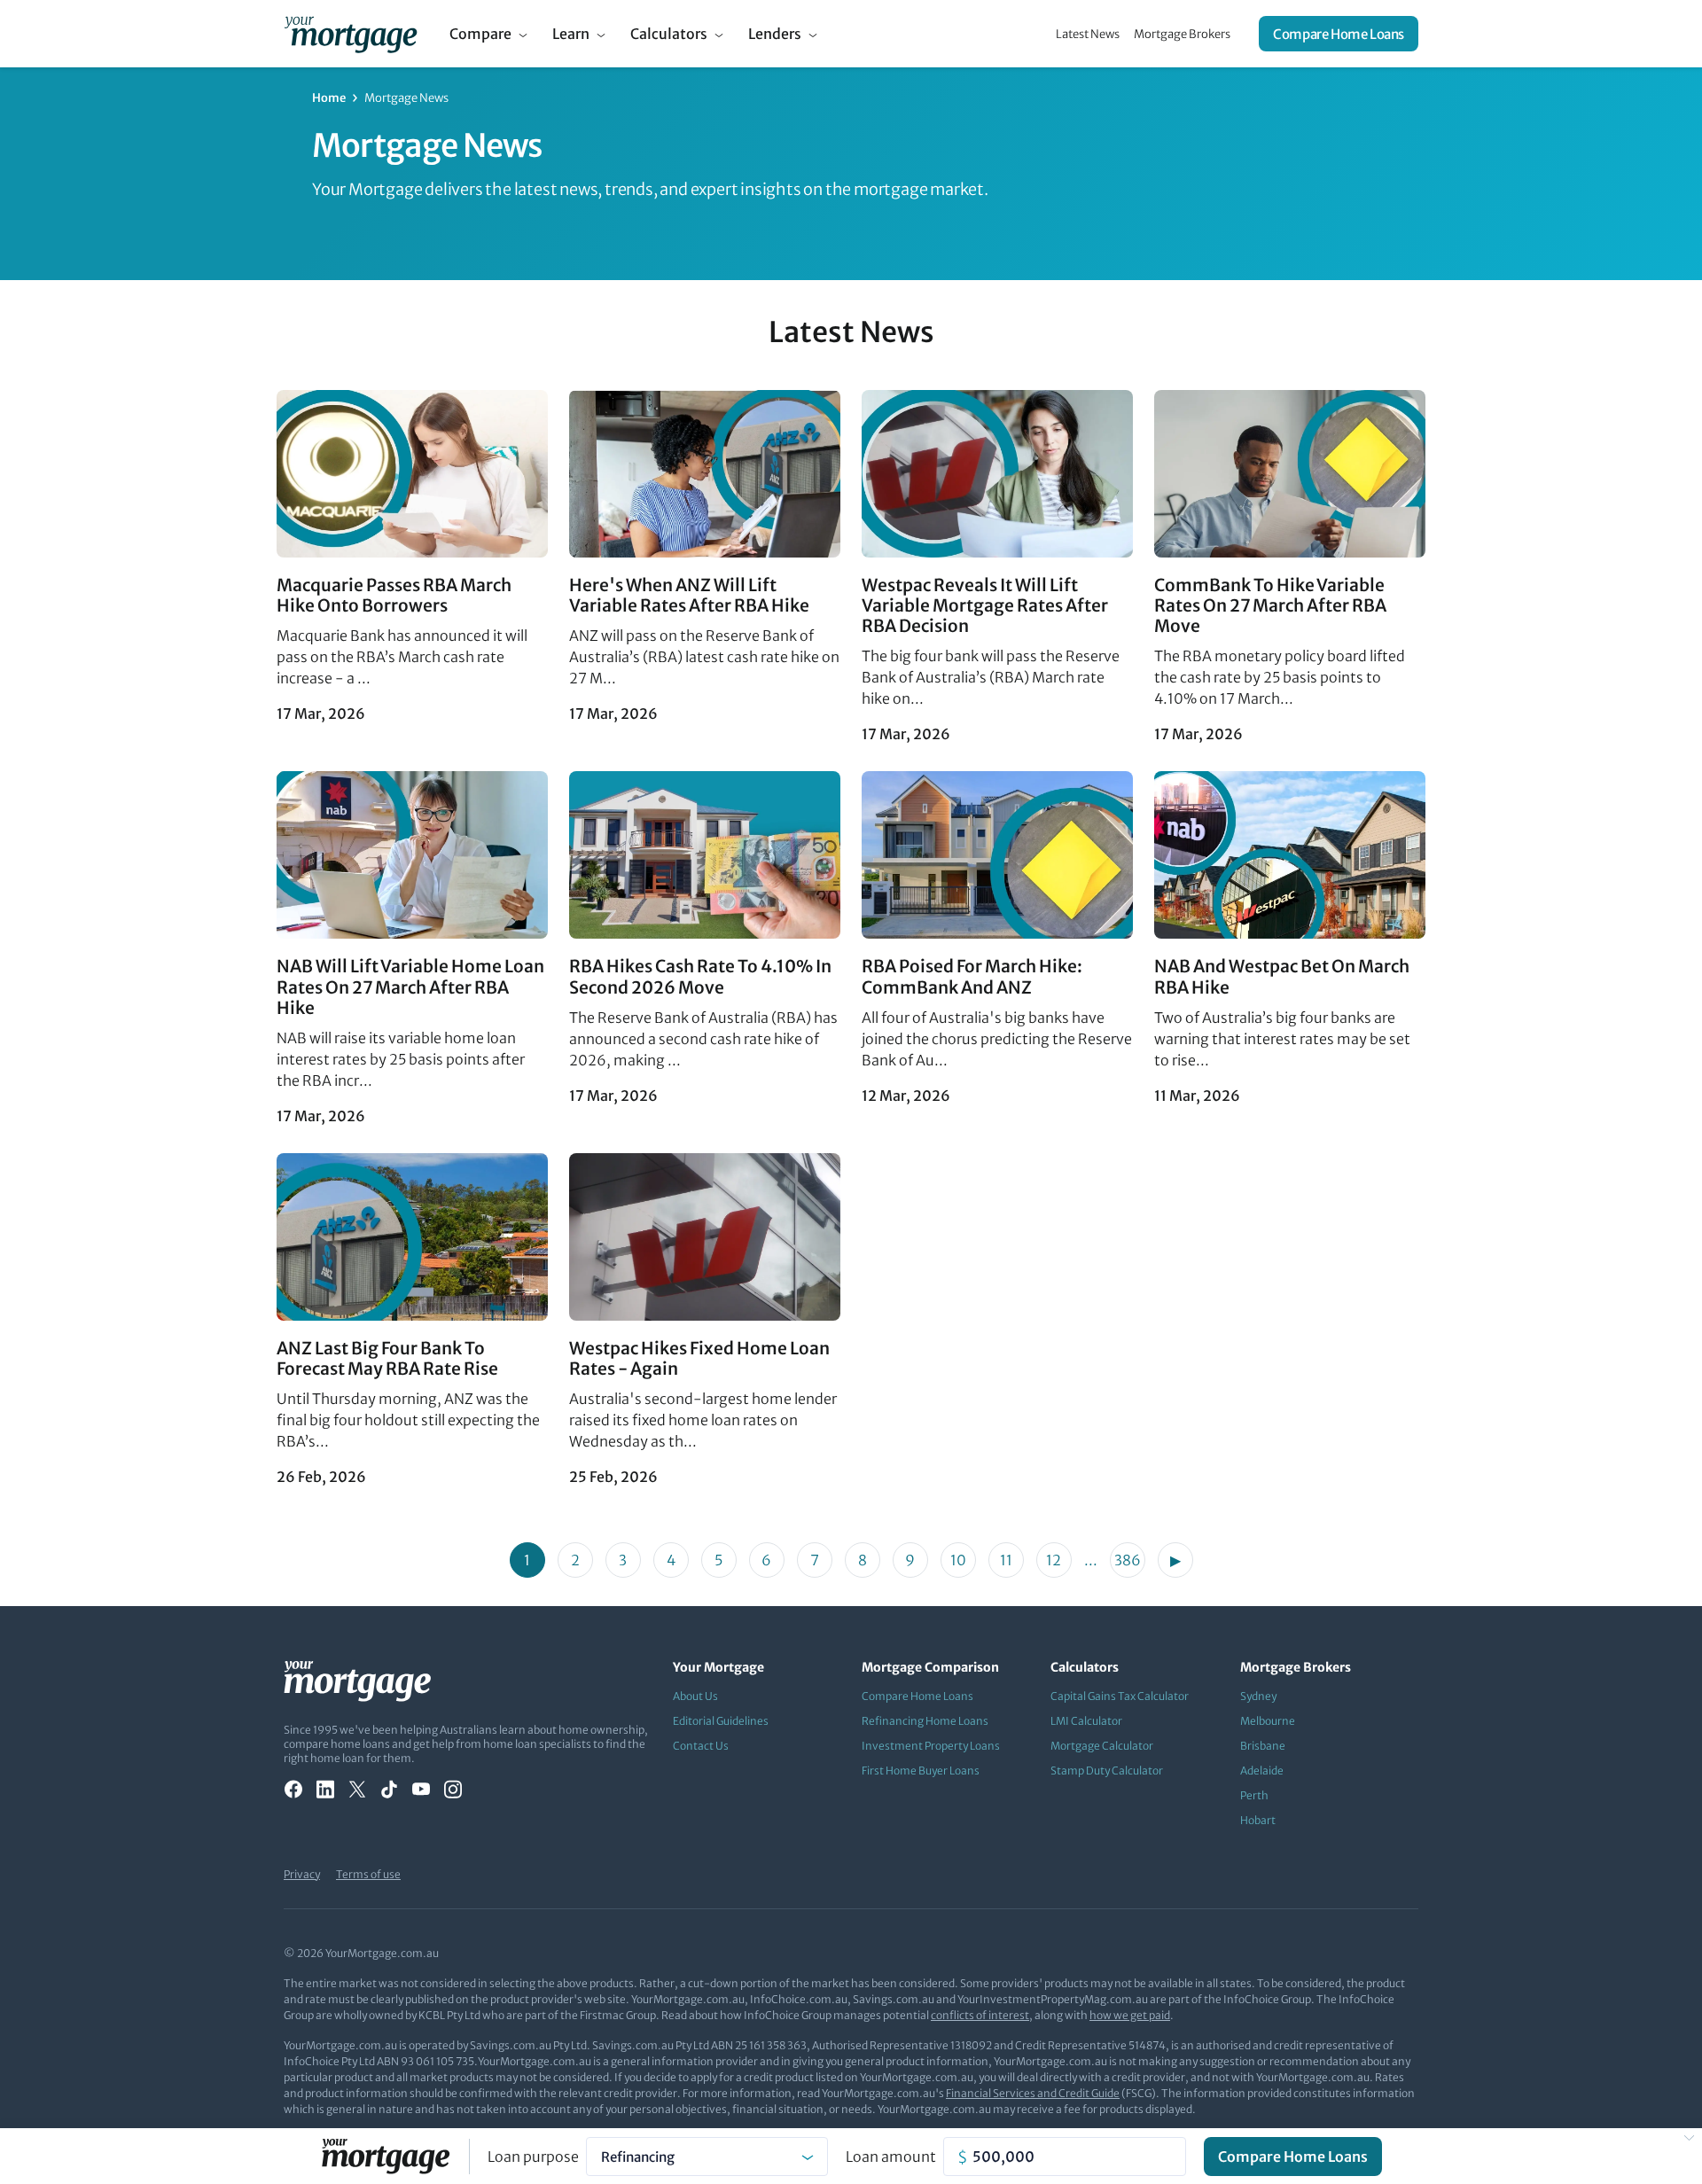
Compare (480, 34)
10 (958, 1560)
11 (1006, 1560)
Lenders (775, 34)
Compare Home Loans (1339, 34)
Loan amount (891, 2157)
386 (1128, 1560)
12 (1054, 1560)
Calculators (669, 34)
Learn (571, 34)
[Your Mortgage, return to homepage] (351, 34)
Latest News (1088, 34)
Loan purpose (533, 2157)
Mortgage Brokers (1182, 34)
